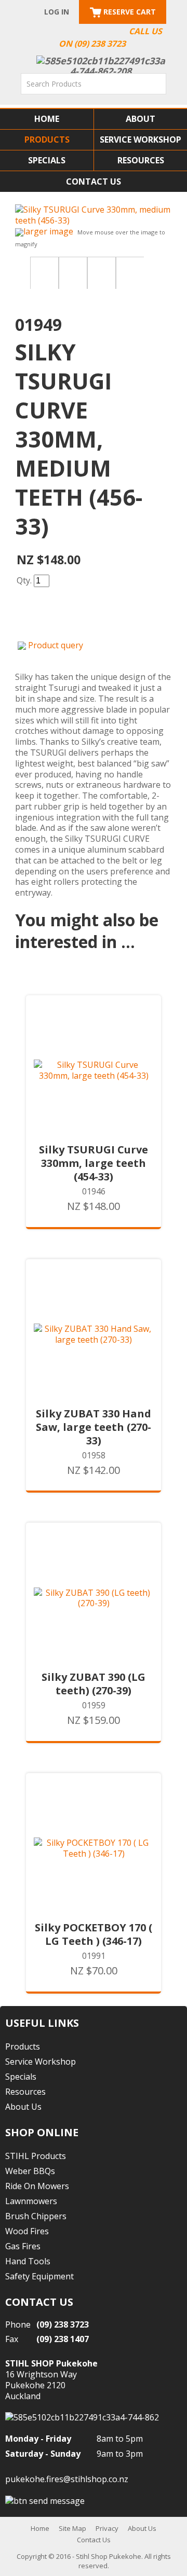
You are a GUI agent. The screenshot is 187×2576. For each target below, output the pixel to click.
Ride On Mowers (37, 2186)
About (141, 119)
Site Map (72, 2528)
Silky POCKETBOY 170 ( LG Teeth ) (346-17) (94, 1934)
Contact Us (94, 182)
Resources (141, 160)
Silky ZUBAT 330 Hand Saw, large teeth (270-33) (94, 1427)
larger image (48, 231)
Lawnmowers (31, 2201)
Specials (47, 160)
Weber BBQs (30, 2171)
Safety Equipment (39, 2276)
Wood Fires (27, 2231)
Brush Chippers (36, 2216)
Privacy (107, 2528)
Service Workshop (141, 140)
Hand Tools (28, 2261)
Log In (57, 12)
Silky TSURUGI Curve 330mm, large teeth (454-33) (94, 1163)
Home (47, 119)
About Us (23, 2107)
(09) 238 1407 (63, 2339)
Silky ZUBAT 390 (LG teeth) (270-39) (94, 1684)
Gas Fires (23, 2246)
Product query (56, 645)
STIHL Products (36, 2156)
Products (47, 140)
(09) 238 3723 (63, 2324)
